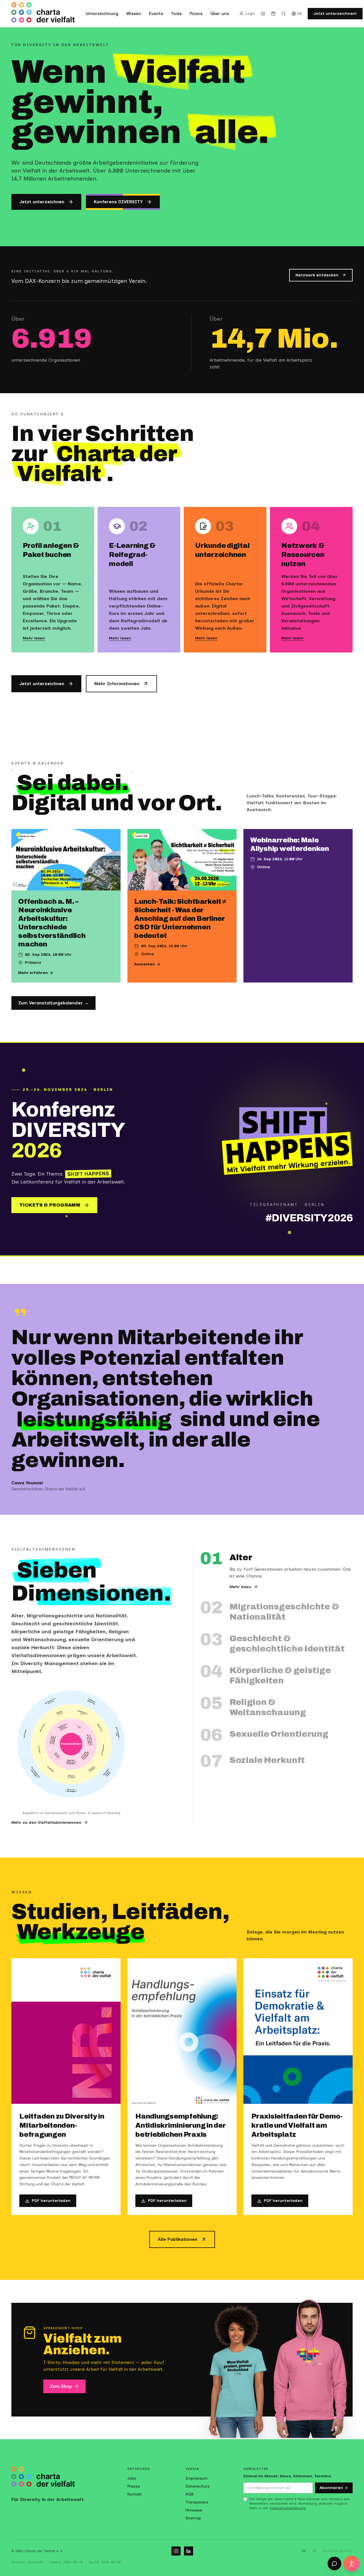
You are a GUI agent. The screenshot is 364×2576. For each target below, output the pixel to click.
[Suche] (284, 14)
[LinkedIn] (189, 2551)
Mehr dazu (240, 1587)
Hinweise (194, 2510)
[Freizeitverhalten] (93, 1770)
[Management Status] (50, 1705)
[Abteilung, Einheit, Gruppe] (106, 1773)
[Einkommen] (99, 1727)
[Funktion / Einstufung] (92, 1705)
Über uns (220, 14)
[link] (81, 1728)
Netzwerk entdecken (317, 275)
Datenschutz (197, 2486)
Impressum (197, 2478)
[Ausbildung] (49, 1770)
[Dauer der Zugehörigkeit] (71, 1789)
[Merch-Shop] (273, 14)
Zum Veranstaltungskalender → (53, 1003)
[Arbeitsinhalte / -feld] (114, 1734)
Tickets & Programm (50, 1205)
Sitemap (193, 2518)
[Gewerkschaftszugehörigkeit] (36, 1773)
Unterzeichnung (102, 14)
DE (300, 14)
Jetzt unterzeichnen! (335, 14)
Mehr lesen (34, 638)
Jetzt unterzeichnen (42, 202)
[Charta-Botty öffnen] (334, 2563)
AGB (190, 2494)
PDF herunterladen (51, 2201)
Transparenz (197, 2502)
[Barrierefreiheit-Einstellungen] (351, 2563)
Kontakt (135, 2494)
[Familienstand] (58, 1715)
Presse (134, 2486)
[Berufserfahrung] (71, 1776)
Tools (176, 14)
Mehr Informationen (117, 684)
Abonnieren (331, 2488)
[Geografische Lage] (84, 1715)
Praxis (196, 14)
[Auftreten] (40, 1751)
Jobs (132, 2478)
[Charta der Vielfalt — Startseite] (43, 14)
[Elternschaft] (43, 1727)
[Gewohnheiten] (102, 1751)
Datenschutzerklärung (288, 2508)
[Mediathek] (263, 14)
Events (156, 14)
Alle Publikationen (178, 2239)
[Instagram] (176, 2551)
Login (250, 14)
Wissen (134, 14)
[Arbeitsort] (29, 1734)
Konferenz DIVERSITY (118, 202)
